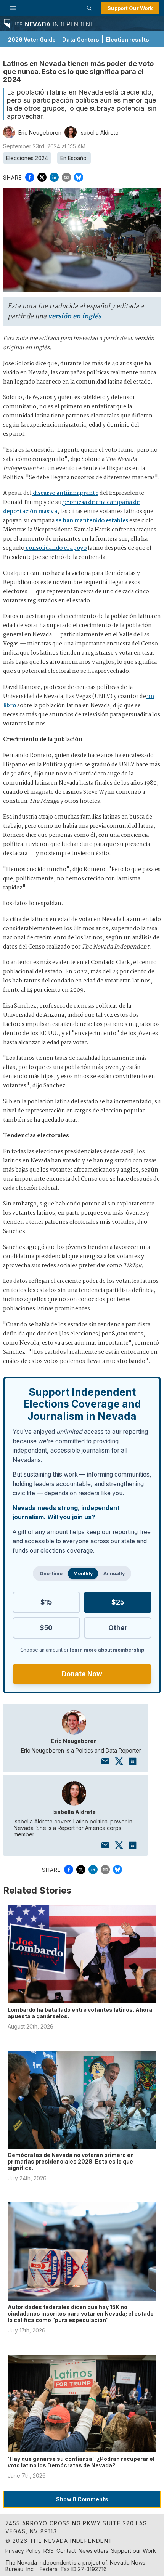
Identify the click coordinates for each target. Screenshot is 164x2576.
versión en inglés (75, 317)
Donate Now (82, 1674)
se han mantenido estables (91, 521)
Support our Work (133, 2551)
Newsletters (93, 2551)
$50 (46, 1628)
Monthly (83, 1574)
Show (82, 2499)
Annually (114, 1574)
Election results (127, 39)
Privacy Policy (23, 2551)
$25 (118, 1602)
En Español (74, 158)
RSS (49, 2551)
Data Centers (81, 39)
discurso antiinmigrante (65, 493)
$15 (46, 1602)
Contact (66, 2551)
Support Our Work (130, 8)
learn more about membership (107, 1650)
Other (118, 1628)
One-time (51, 1574)
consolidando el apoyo (55, 548)
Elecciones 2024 (27, 158)
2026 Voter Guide (32, 39)
